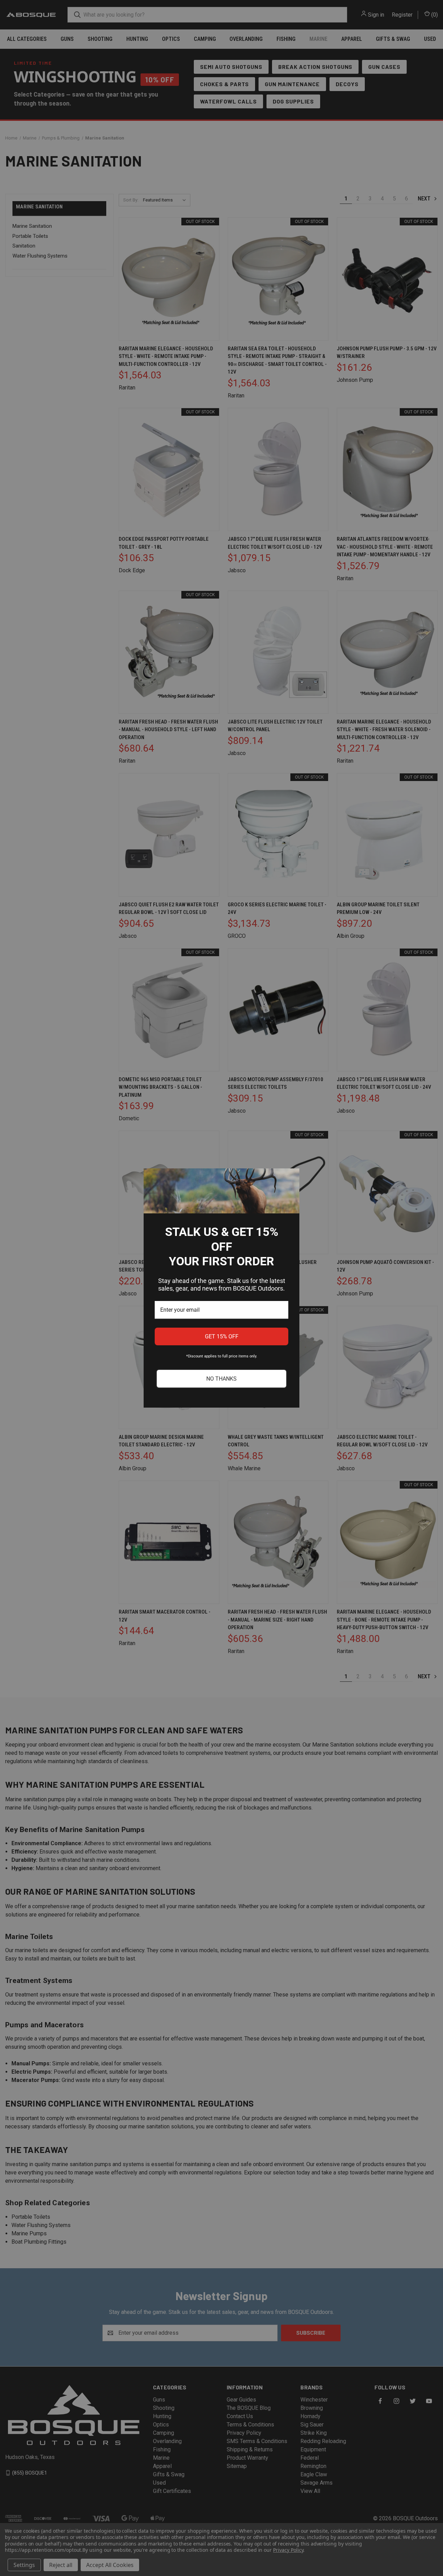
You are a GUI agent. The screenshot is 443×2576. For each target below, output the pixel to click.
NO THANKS (221, 1379)
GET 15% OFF (222, 1336)
